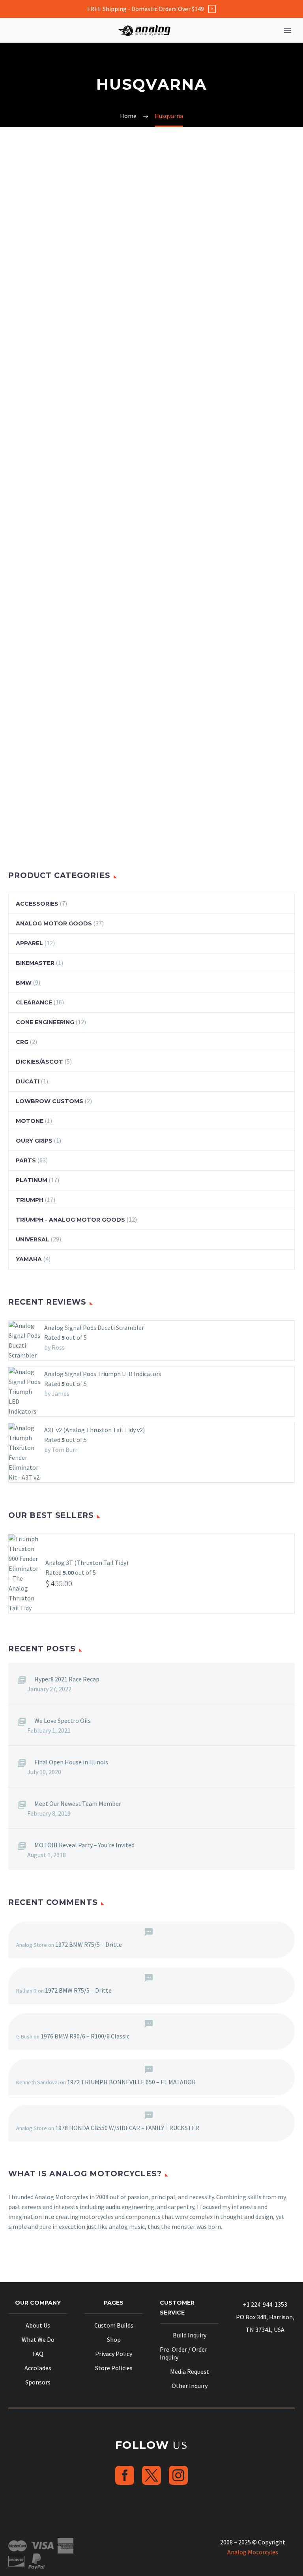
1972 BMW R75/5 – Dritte (89, 1944)
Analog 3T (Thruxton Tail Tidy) (87, 1563)
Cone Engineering (45, 1022)
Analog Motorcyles (253, 2552)
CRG (22, 1042)
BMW (24, 983)
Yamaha (29, 1259)
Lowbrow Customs (50, 1101)
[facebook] (125, 2475)
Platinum (32, 1180)
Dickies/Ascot (39, 1062)
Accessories (37, 904)
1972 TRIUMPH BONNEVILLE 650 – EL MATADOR (131, 2082)
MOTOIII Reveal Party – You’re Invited (84, 1845)
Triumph (30, 1200)
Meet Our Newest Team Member (78, 1803)
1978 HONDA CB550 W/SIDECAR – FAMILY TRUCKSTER (127, 2128)
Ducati (28, 1081)
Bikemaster (35, 963)
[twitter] (151, 2475)
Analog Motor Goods (54, 923)
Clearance (34, 1002)
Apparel (29, 943)
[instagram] (178, 2475)
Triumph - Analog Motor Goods (70, 1220)
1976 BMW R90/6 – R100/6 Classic (85, 2036)
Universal (33, 1239)
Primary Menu (288, 31)
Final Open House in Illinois (71, 1762)
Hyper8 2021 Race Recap (67, 1679)
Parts (26, 1160)
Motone (30, 1121)
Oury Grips (34, 1141)
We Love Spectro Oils (63, 1720)
